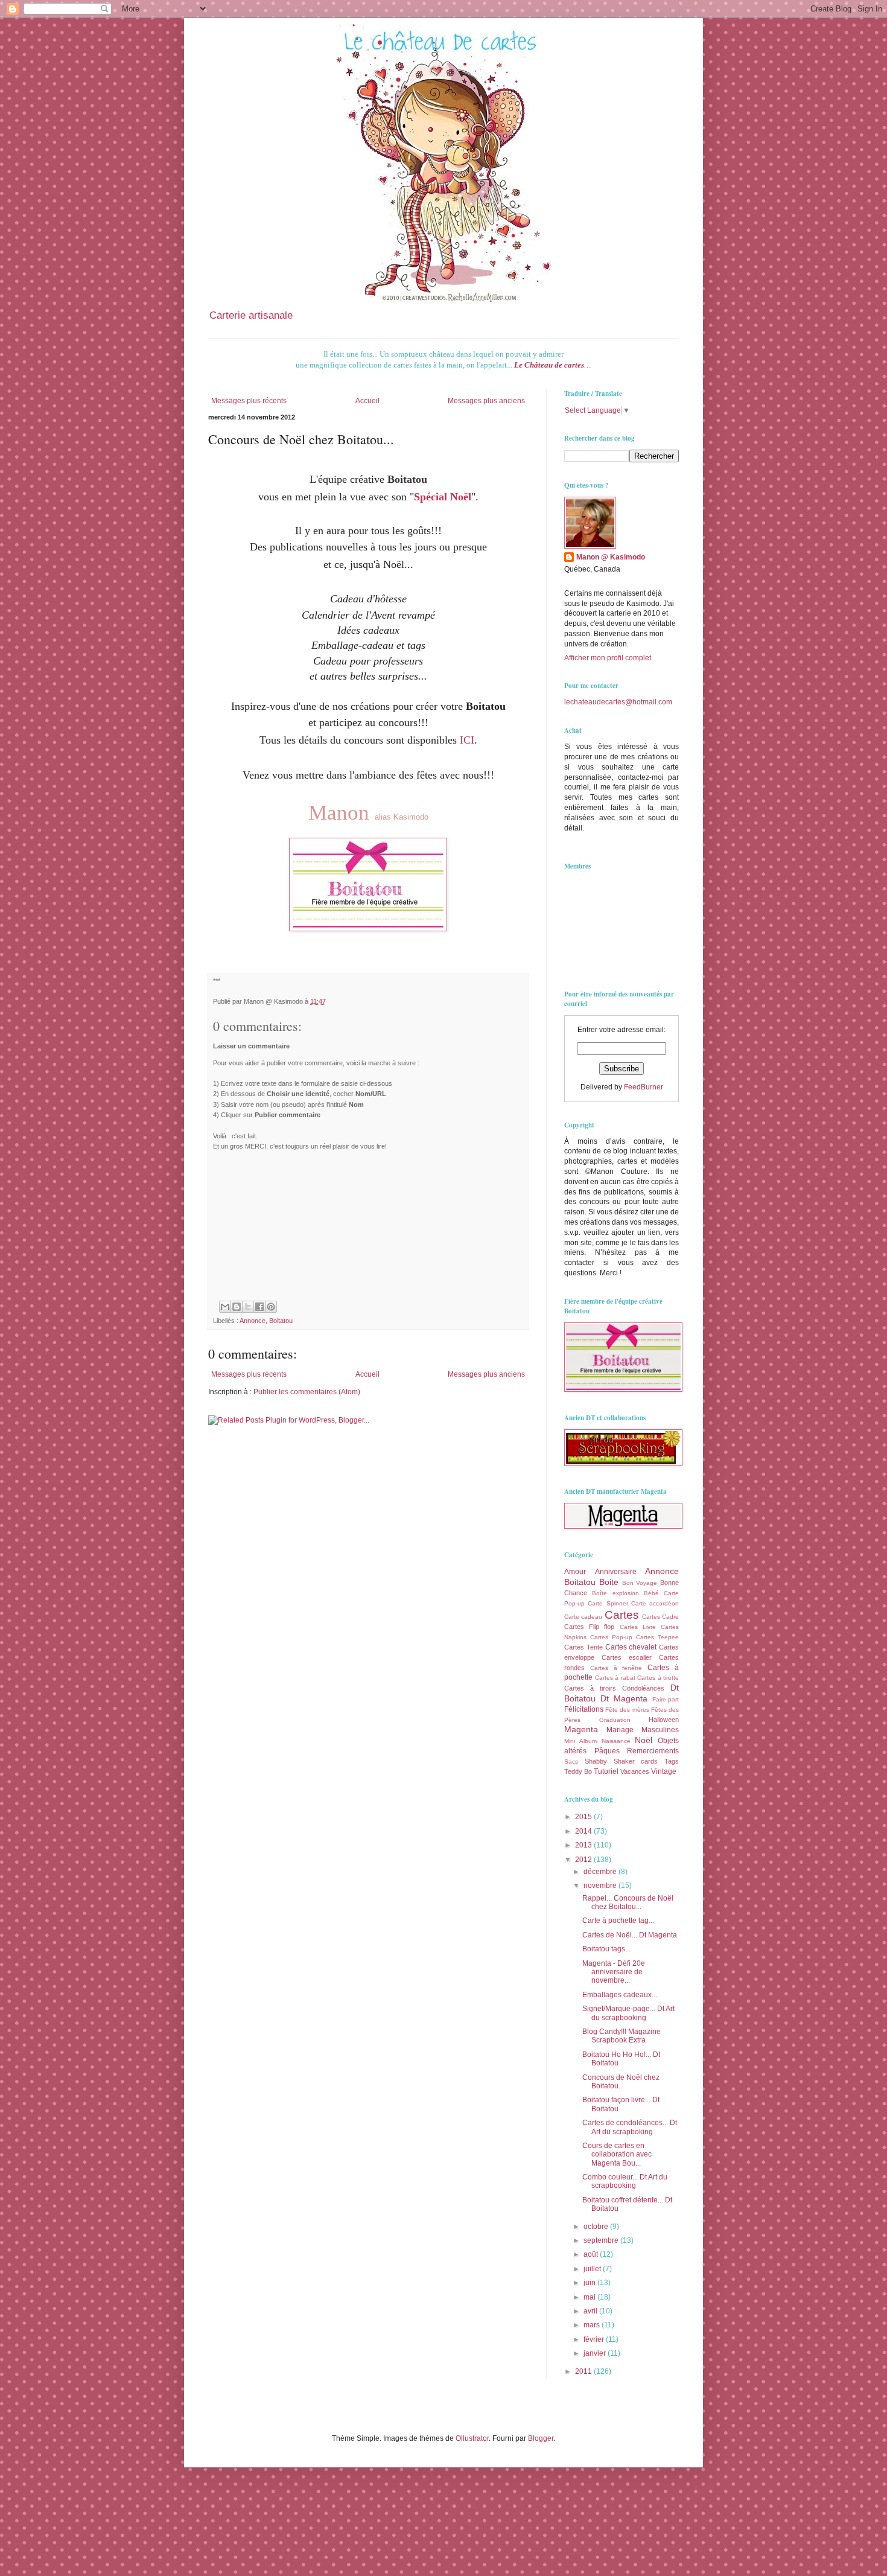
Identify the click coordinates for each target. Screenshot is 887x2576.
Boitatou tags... (606, 1949)
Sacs (571, 1761)
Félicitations (584, 1709)
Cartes (622, 1615)
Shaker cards (636, 1761)
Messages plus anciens (486, 401)
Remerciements (653, 1751)
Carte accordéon (655, 1603)
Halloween (664, 1720)
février (595, 2339)
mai (590, 2297)
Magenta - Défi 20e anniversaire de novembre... (614, 1972)
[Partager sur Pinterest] (271, 1307)
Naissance (616, 1741)
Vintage (664, 1771)
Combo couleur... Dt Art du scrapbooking (625, 2181)
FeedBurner (644, 1087)
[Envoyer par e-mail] (225, 1307)
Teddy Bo (578, 1771)
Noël (644, 1740)
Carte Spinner (608, 1603)
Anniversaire (616, 1572)
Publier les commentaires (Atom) (307, 1392)
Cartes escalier (627, 1657)
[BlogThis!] (237, 1307)
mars (593, 2325)
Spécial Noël (443, 497)
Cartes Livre (638, 1627)
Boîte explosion (615, 1593)
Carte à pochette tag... (618, 1921)
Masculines (660, 1730)
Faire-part (666, 1699)
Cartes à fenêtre (616, 1668)
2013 (584, 1845)
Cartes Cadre (660, 1617)
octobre (597, 2227)
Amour (575, 1572)
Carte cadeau (583, 1617)
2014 (584, 1831)
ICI (467, 740)
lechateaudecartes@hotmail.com (618, 702)
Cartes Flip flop (589, 1627)
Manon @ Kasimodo (611, 557)
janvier (596, 2353)
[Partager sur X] (248, 1307)
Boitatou (281, 1321)
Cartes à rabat (615, 1678)
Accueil (367, 401)
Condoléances (643, 1688)
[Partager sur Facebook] (259, 1307)
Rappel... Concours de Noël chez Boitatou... (628, 1902)
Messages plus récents (249, 401)
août (592, 2254)
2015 (584, 1817)
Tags (672, 1761)
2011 (584, 2371)
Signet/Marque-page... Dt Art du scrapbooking (628, 2013)
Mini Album (580, 1741)
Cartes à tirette (658, 1678)
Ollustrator (472, 2438)
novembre (601, 1886)
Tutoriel (606, 1771)
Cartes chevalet (631, 1647)
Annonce (253, 1321)
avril (591, 2311)
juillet (593, 2269)
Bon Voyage (640, 1583)
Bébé (651, 1593)
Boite (609, 1582)
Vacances (635, 1771)
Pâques (607, 1751)
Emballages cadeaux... (620, 1995)
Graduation (615, 1720)
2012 (584, 1860)
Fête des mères (627, 1710)
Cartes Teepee (657, 1637)
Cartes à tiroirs (590, 1688)
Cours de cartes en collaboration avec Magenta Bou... (617, 2154)
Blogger (541, 2438)
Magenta (581, 1729)
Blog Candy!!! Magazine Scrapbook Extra (622, 2036)
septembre (602, 2240)
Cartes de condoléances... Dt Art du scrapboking (630, 2127)
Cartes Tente (583, 1647)
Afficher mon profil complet (608, 658)
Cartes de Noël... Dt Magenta (630, 1935)
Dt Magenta (624, 1698)
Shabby (596, 1761)
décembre (601, 1872)
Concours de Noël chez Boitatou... (621, 2082)
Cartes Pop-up (611, 1637)
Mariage (620, 1730)
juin (590, 2283)
